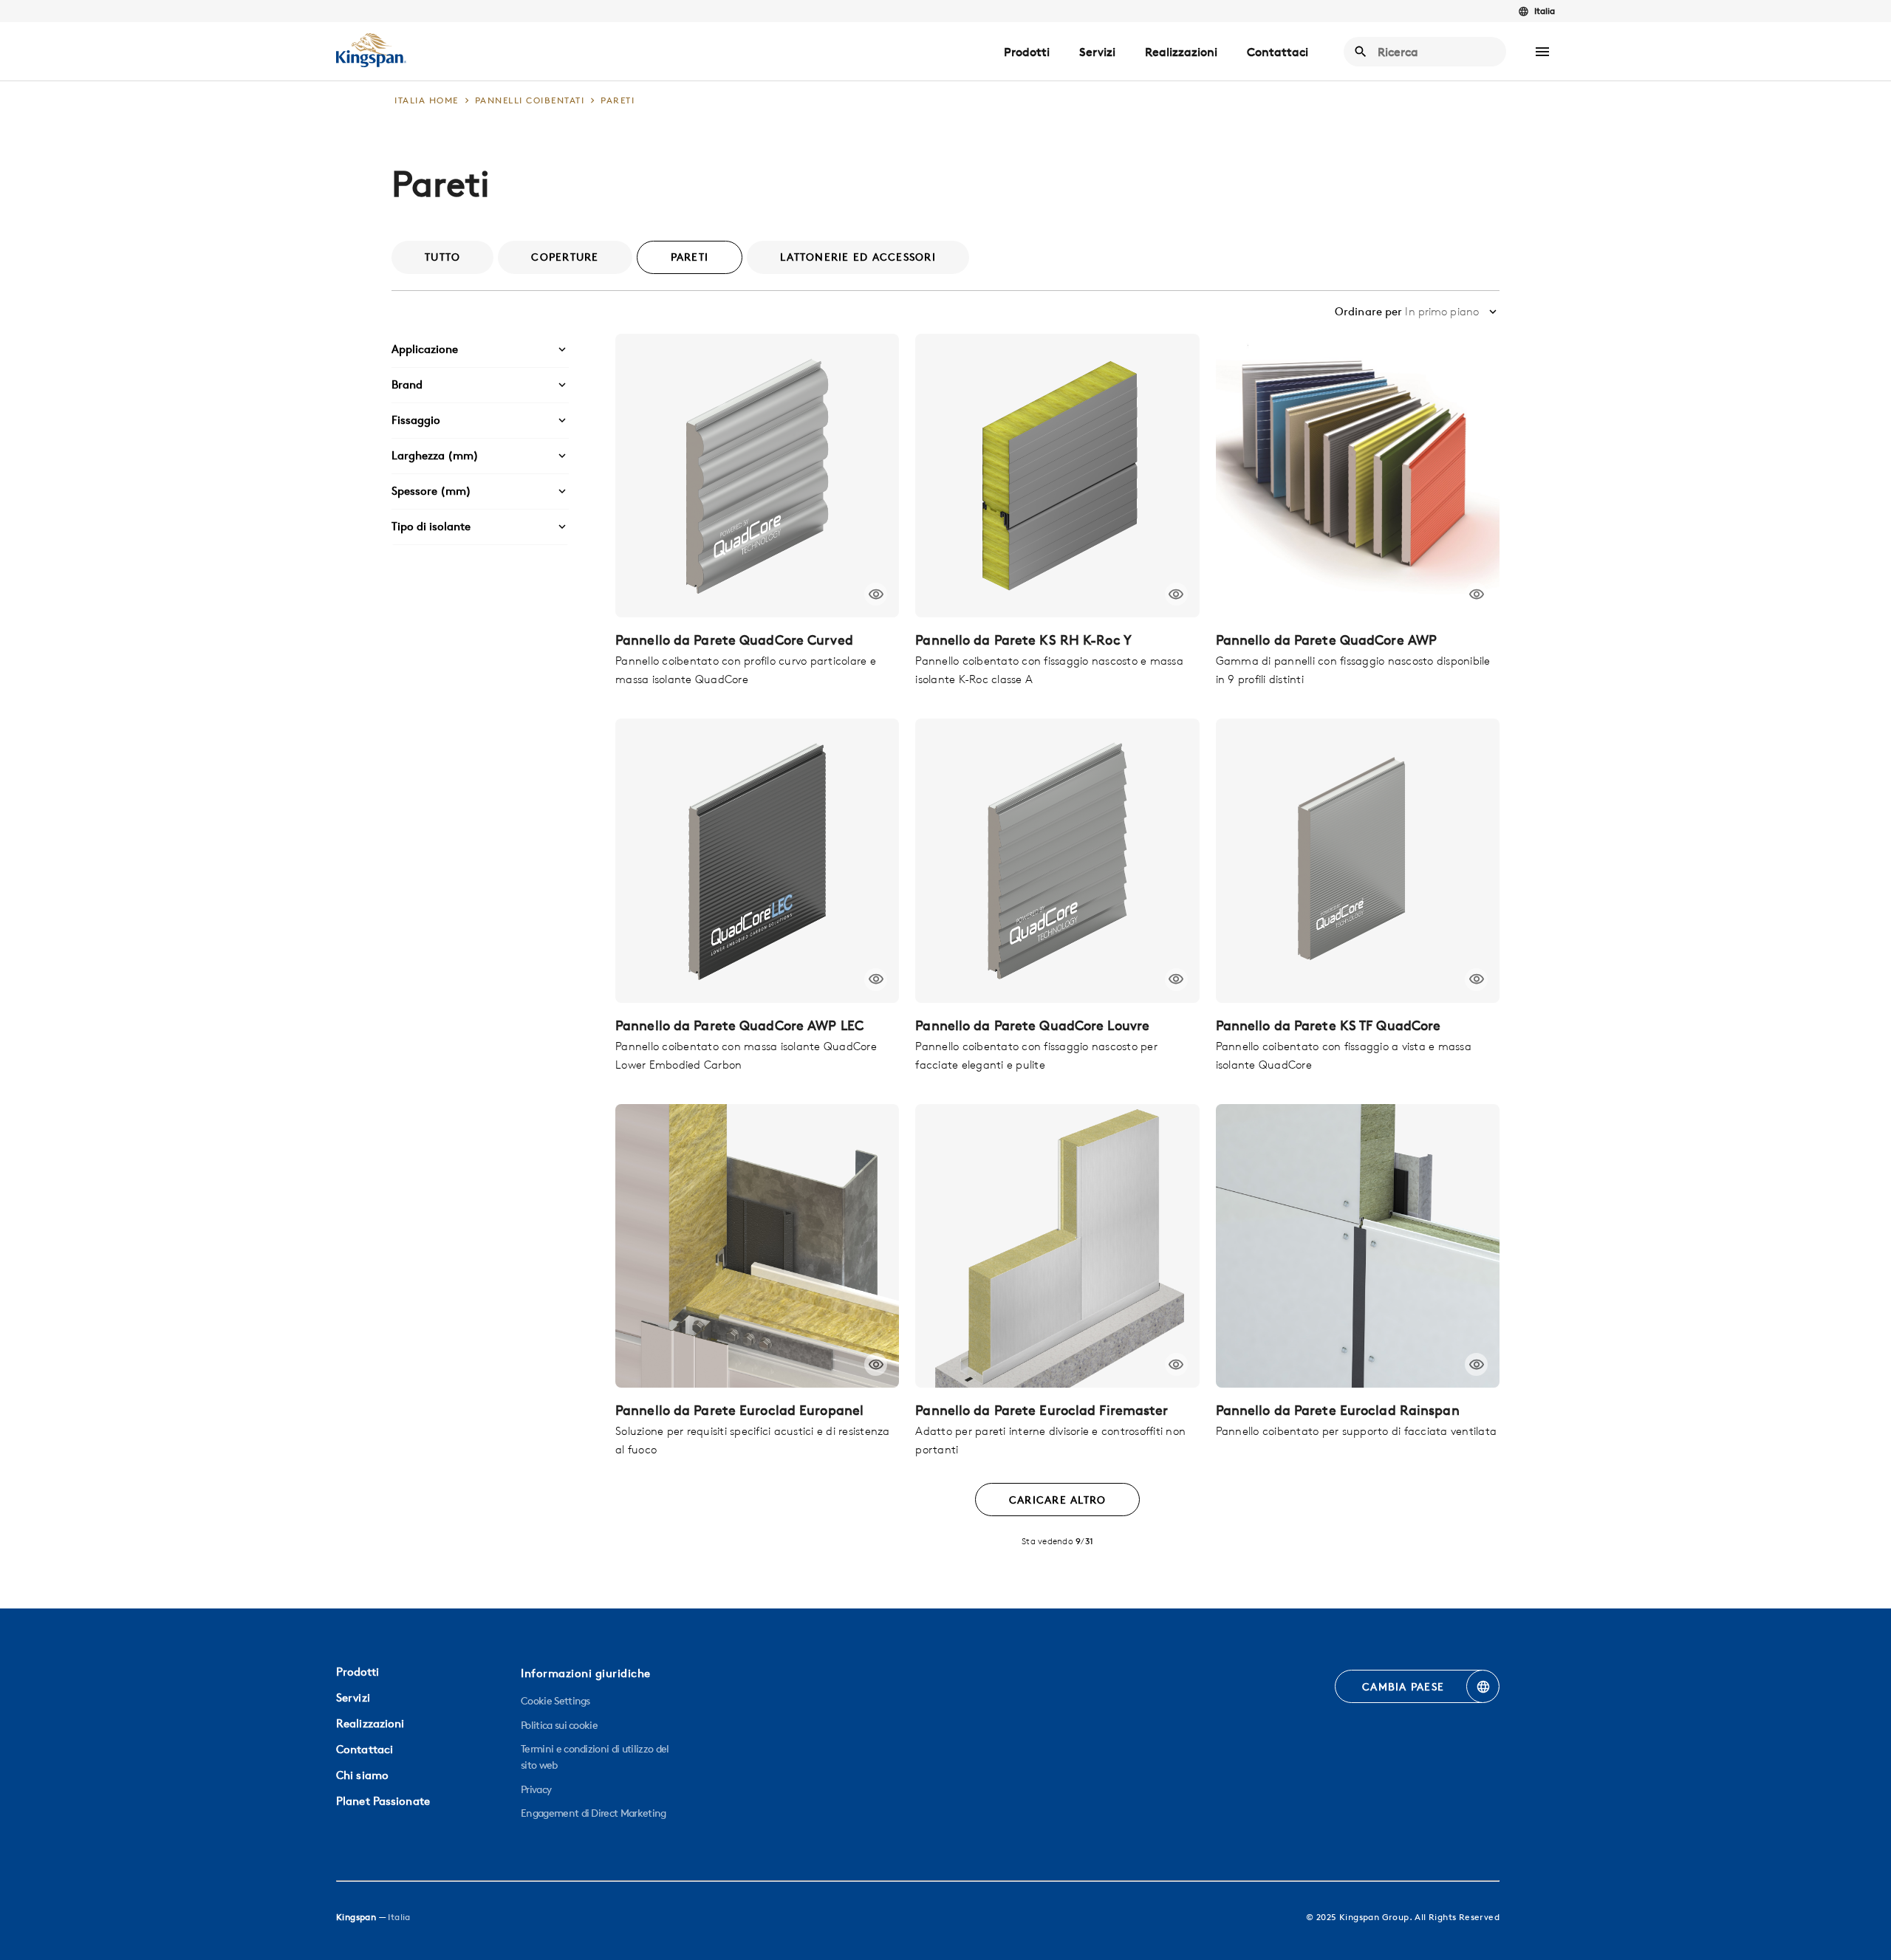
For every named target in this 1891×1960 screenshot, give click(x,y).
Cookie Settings (555, 1701)
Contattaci (1278, 52)
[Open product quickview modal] (876, 594)
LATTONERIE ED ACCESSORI (858, 257)
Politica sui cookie (559, 1725)
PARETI (690, 257)
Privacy (536, 1789)
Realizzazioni (1181, 52)
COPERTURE (565, 257)
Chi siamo (362, 1775)
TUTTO (442, 257)
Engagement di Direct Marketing (594, 1813)
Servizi (1097, 52)
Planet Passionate (383, 1801)
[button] (1542, 52)
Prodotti (1027, 52)
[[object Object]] (757, 476)
